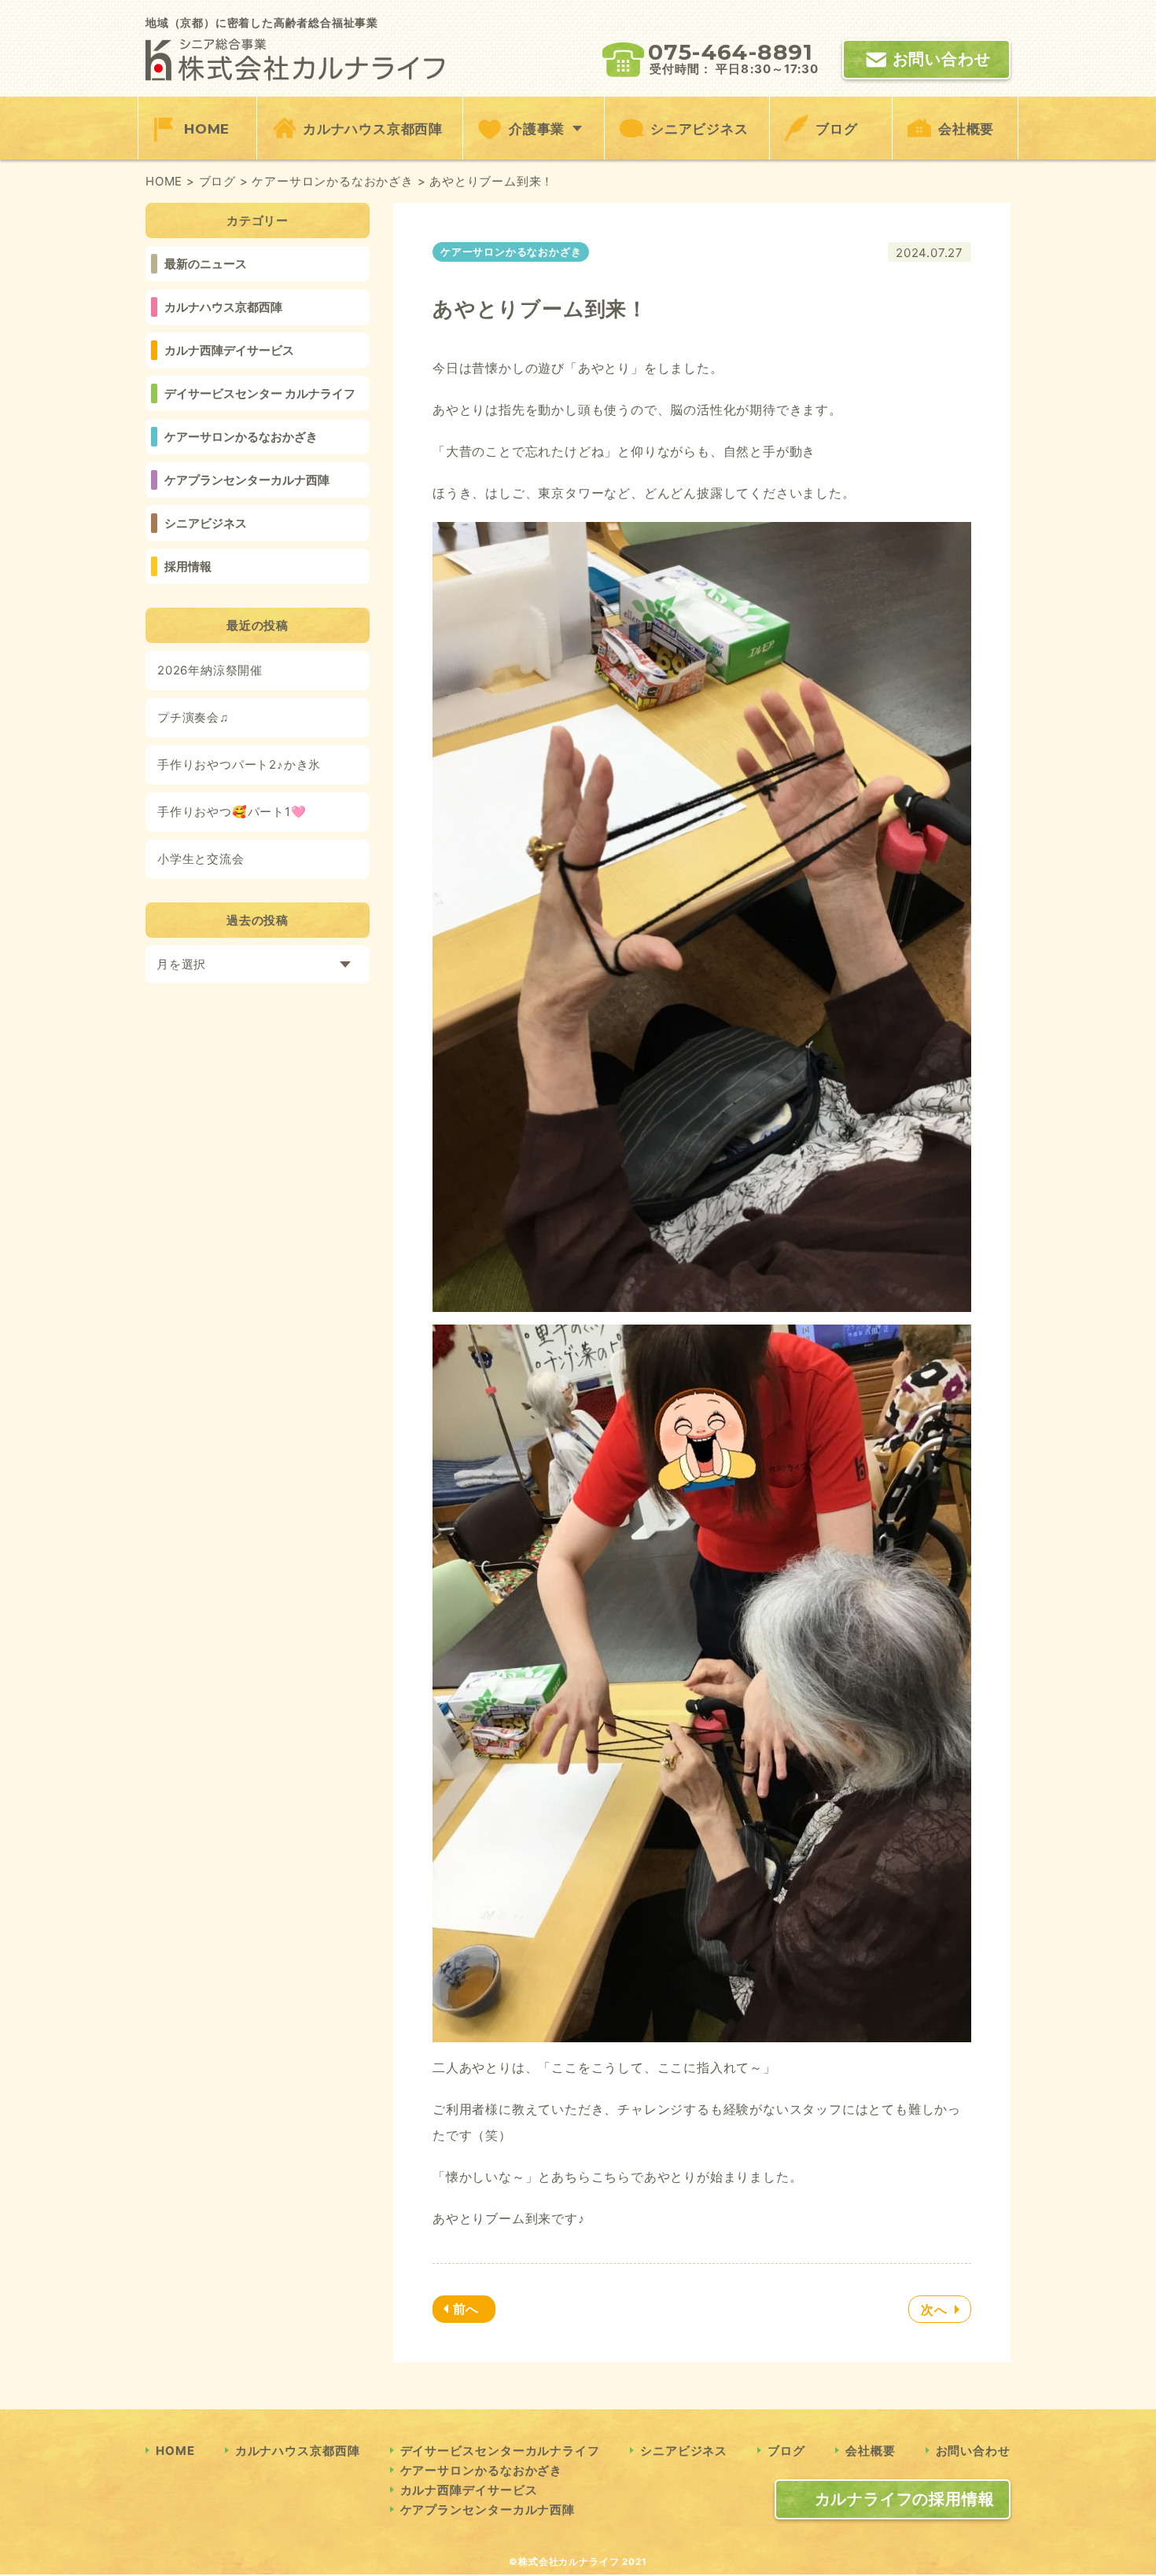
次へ (934, 2310)
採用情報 (188, 566)
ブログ (836, 129)
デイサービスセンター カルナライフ (260, 393)
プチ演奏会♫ (193, 717)
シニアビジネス (699, 129)
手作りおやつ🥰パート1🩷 (232, 812)
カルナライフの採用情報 (905, 2499)
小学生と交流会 (201, 859)
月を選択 (181, 964)
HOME (207, 129)
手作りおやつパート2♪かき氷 (239, 764)
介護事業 (537, 129)
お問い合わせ (942, 59)
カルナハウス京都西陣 (373, 129)
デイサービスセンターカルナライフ (500, 2451)
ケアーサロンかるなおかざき (241, 437)
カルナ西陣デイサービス (229, 350)
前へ (466, 2309)
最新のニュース (206, 264)
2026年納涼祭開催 (210, 670)
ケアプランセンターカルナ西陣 (247, 480)
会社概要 (966, 129)
